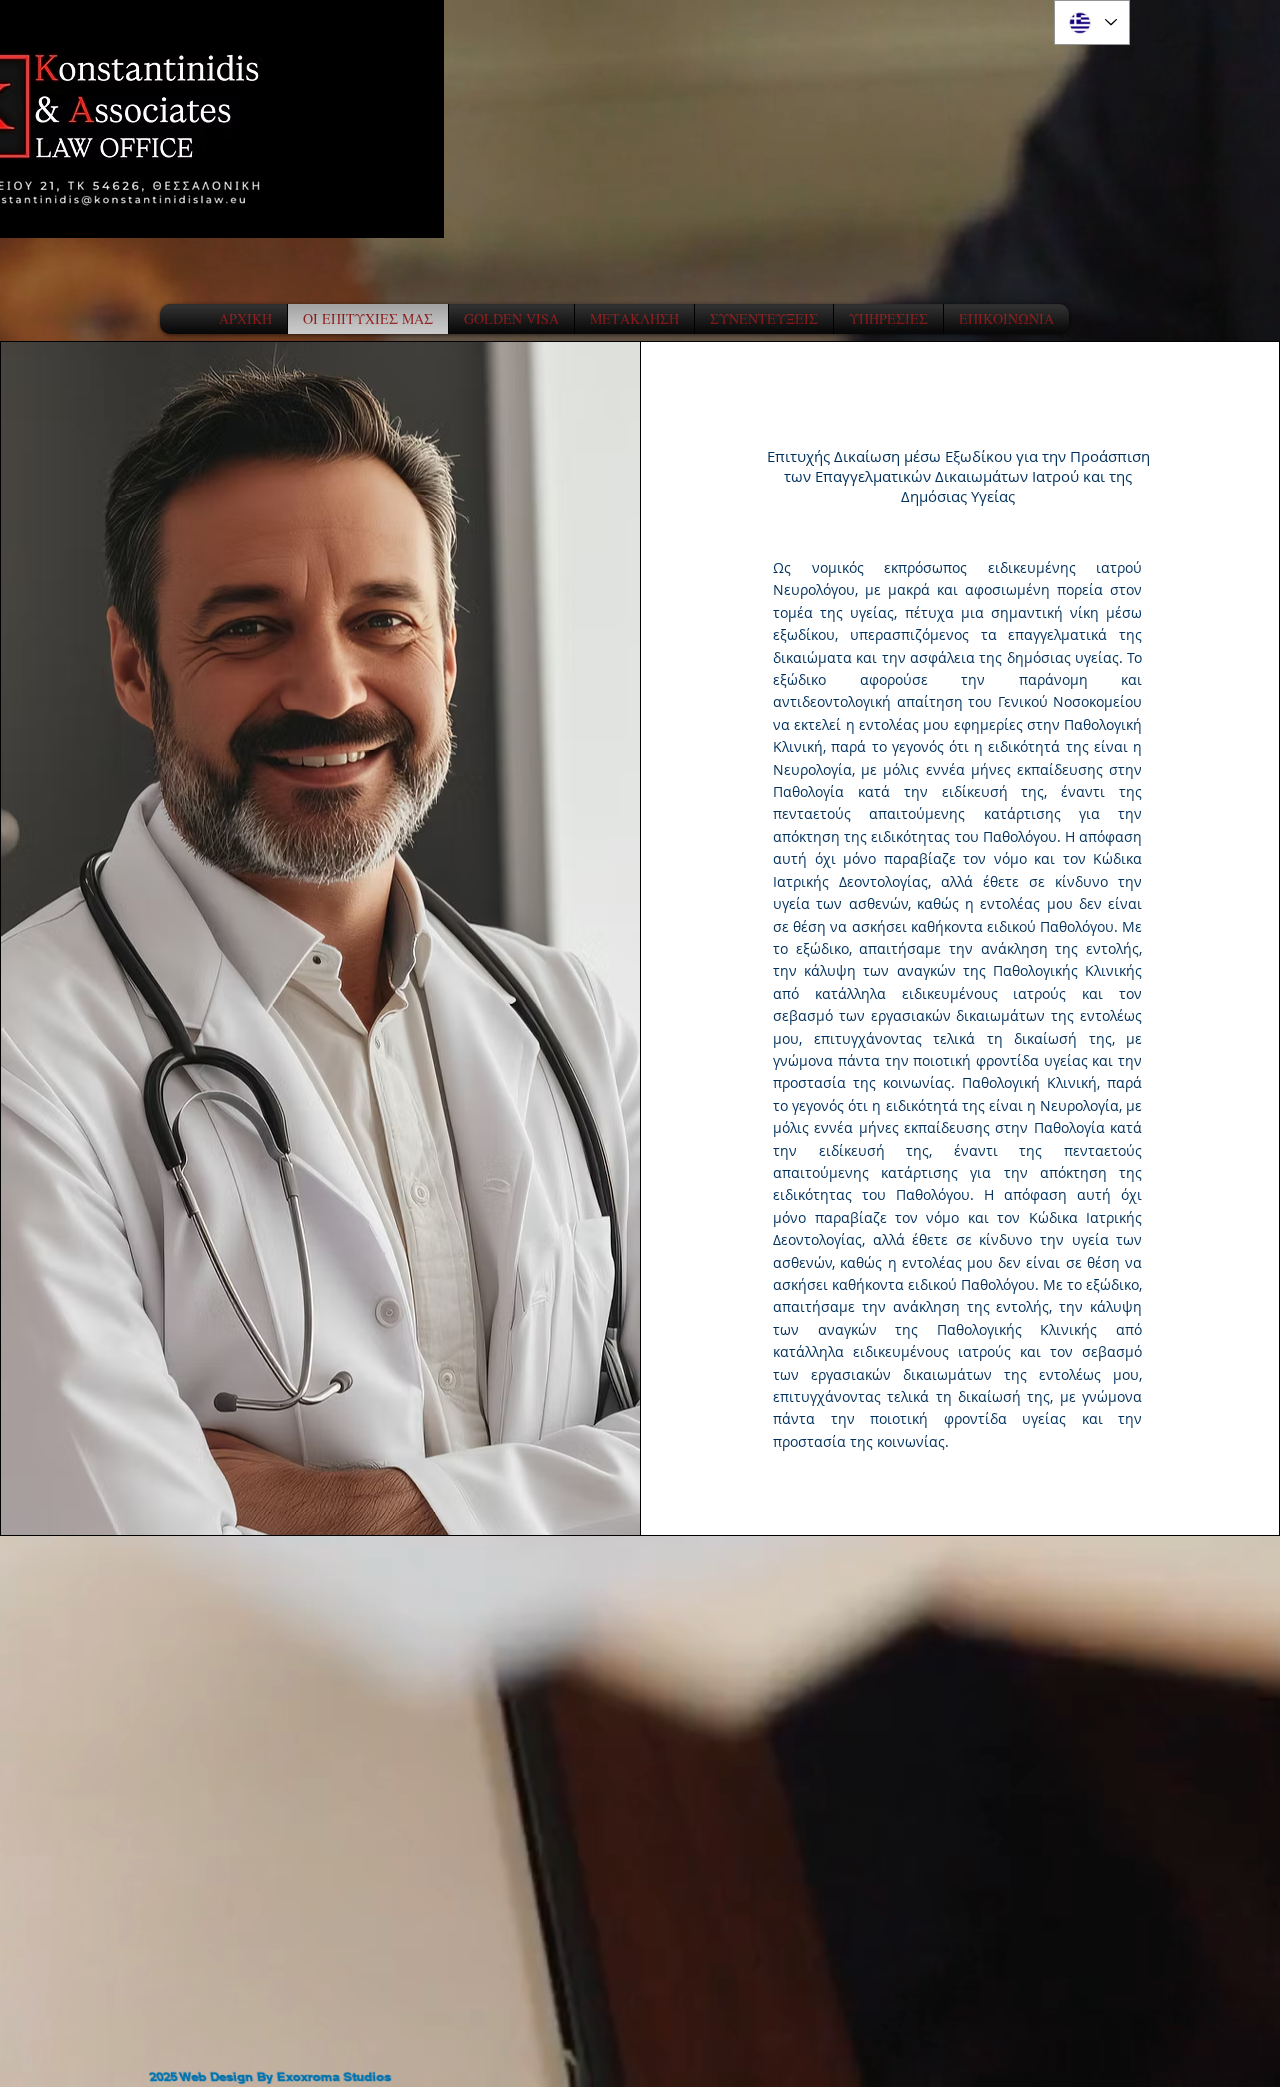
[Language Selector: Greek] (1092, 22)
